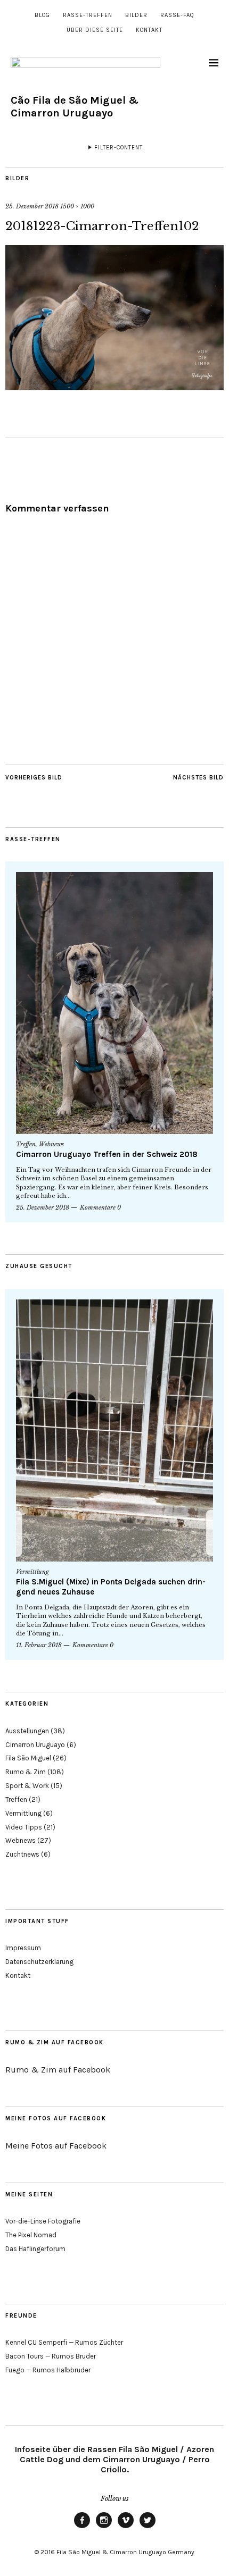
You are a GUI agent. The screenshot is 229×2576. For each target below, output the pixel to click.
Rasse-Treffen (88, 15)
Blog (42, 15)
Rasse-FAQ (177, 15)
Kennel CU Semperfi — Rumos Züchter (64, 2342)
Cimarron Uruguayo (35, 1745)
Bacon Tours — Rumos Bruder (51, 2356)
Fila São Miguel (28, 1758)
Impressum (23, 1948)
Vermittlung (32, 1572)
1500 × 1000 (77, 206)
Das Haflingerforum (35, 2249)
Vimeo (126, 2528)
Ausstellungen (27, 1731)
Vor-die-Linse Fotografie (43, 2221)
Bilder (136, 15)
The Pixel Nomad (31, 2235)
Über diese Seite (95, 30)
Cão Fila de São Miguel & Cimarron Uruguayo (75, 107)
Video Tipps (24, 1827)
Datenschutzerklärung (39, 1962)
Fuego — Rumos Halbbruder (48, 2370)
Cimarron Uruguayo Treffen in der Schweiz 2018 (107, 1154)
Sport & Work (27, 1786)
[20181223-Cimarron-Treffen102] (114, 387)
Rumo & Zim (26, 1772)
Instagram (104, 2528)
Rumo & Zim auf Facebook (55, 2042)
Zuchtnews (22, 1854)
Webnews (51, 1144)
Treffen (26, 1144)
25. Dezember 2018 (32, 206)
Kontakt (149, 30)
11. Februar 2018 (39, 1645)
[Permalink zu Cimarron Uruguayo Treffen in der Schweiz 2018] (114, 1003)
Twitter (148, 2528)
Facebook (82, 2528)
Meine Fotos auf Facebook (56, 2118)
